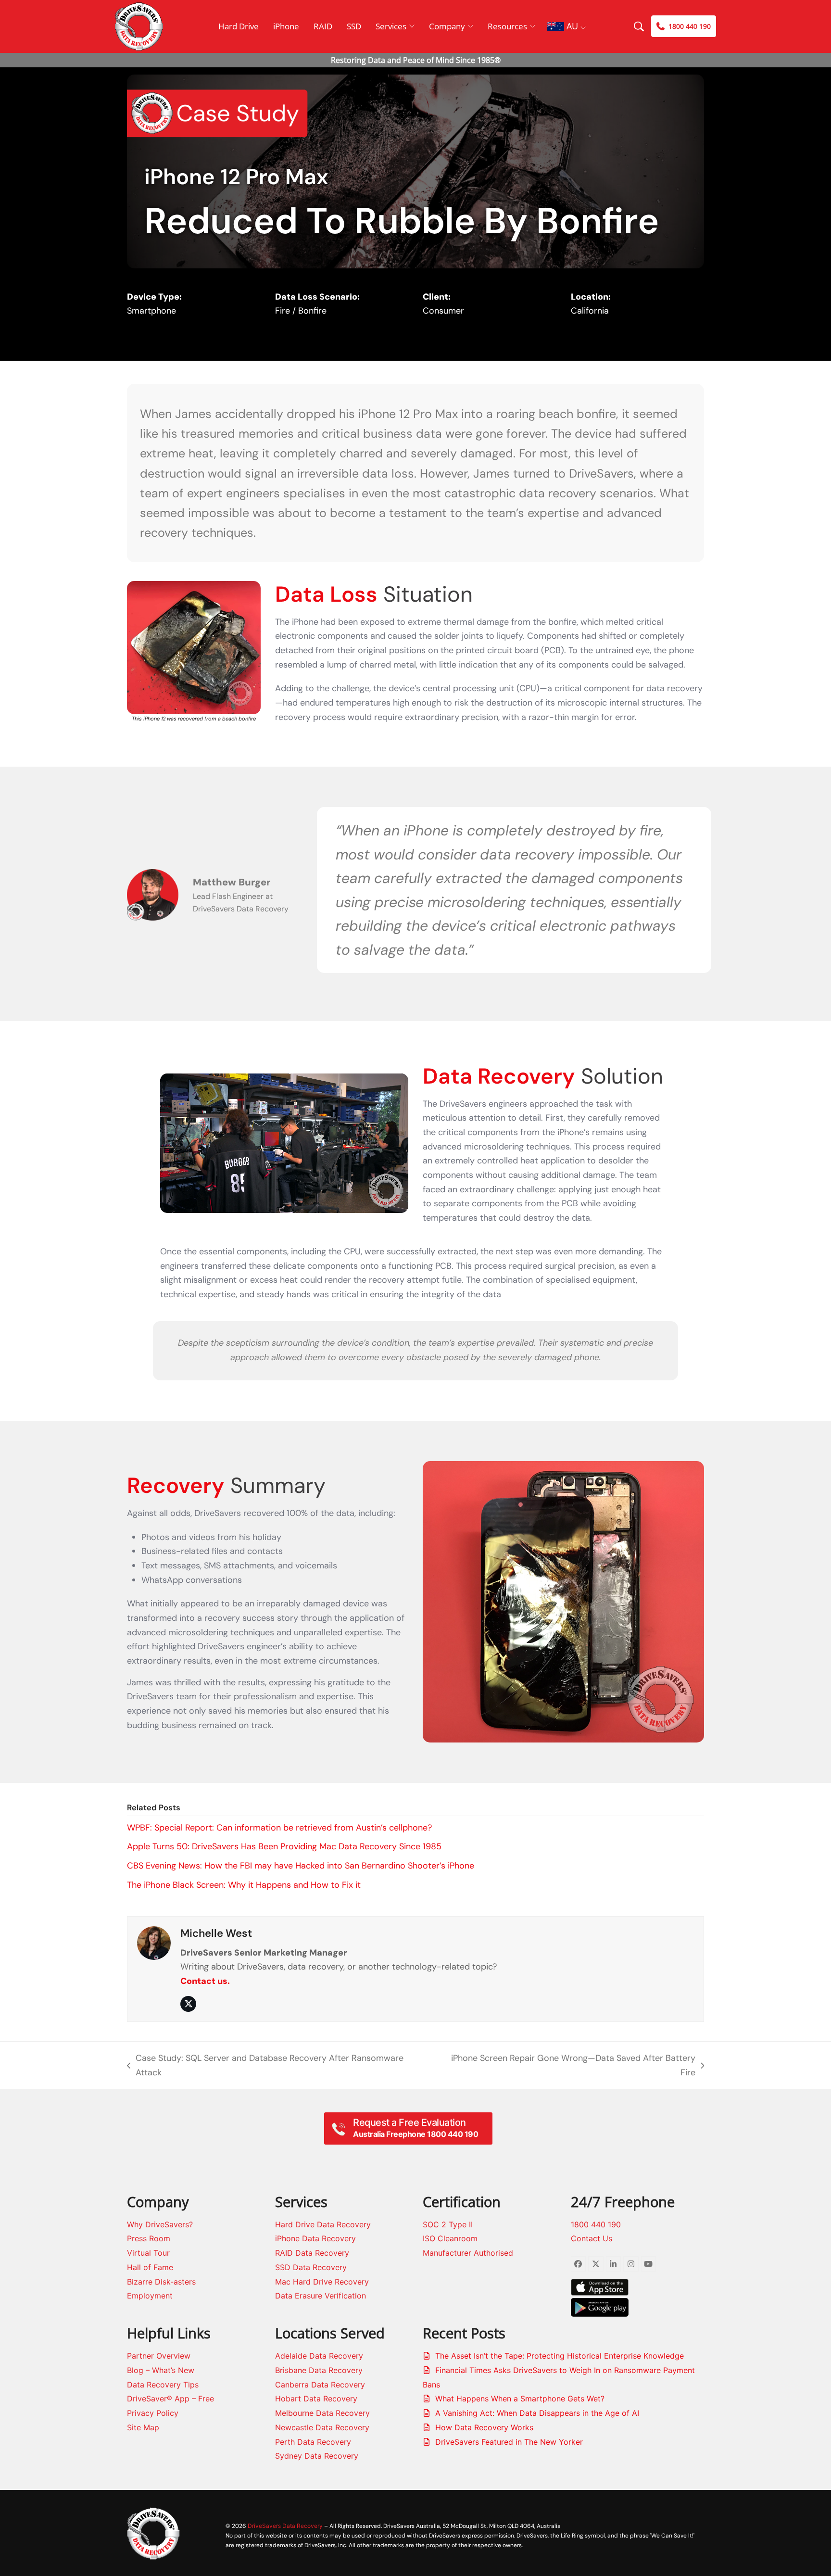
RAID (323, 26)
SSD (354, 26)
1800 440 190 (596, 2224)
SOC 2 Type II (448, 2224)
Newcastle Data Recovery (322, 2427)
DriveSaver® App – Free (170, 2399)
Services (391, 26)
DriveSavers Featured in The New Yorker (509, 2442)
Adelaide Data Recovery (319, 2356)
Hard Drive (239, 26)
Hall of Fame (150, 2267)
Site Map (143, 2427)
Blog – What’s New (161, 2370)
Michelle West (216, 1933)
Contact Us (592, 2238)
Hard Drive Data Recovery (323, 2224)
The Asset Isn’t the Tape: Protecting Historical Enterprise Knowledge (560, 2356)
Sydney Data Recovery (317, 2456)
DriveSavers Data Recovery (285, 2526)
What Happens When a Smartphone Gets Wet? (520, 2399)
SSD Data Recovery (311, 2267)
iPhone (286, 26)
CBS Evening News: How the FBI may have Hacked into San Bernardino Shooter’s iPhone (301, 1866)
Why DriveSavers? (160, 2224)
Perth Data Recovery (313, 2442)
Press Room (149, 2238)
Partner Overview (159, 2356)
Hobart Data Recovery (316, 2399)
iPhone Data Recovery (315, 2238)
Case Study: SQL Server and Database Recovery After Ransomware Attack (265, 2066)
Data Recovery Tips (163, 2385)
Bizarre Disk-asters (161, 2282)
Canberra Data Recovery (320, 2385)
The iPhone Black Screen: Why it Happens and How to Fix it (244, 1885)
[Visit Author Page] (154, 1943)
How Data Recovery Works (484, 2427)
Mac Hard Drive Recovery (322, 2282)
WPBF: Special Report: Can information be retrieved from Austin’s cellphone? (279, 1828)
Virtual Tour (148, 2253)
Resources (507, 26)
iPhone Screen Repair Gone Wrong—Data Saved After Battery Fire (567, 2066)
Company (447, 26)
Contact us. (205, 1981)
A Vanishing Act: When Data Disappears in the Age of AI (537, 2413)
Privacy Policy (153, 2413)
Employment (150, 2296)
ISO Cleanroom (450, 2238)
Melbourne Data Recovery (322, 2413)
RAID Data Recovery (312, 2253)
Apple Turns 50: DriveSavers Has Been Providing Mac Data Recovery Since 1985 (284, 1846)
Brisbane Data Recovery (319, 2370)
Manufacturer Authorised (469, 2253)
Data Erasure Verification (321, 2296)
